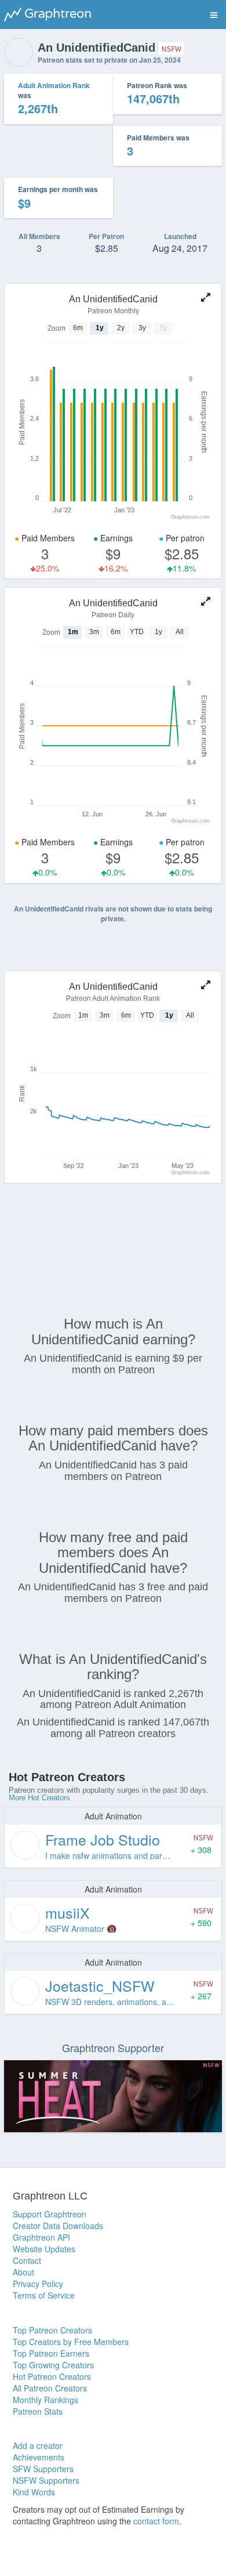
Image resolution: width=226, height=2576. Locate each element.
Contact (27, 2260)
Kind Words (34, 2492)
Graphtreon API (41, 2237)
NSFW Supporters (46, 2480)
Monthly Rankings (45, 2400)
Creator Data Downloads (58, 2226)
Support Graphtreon (50, 2214)
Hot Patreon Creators (52, 2376)
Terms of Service (44, 2295)
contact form (156, 2521)
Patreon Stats (38, 2411)
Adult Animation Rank (54, 85)
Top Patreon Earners (51, 2353)
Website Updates (44, 2249)
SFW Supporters (43, 2469)
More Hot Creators (39, 1798)
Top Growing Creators (53, 2365)
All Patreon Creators (50, 2388)
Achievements (39, 2457)
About (23, 2272)
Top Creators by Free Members (71, 2342)
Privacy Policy (38, 2284)
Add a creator (38, 2445)
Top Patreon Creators (52, 2330)
